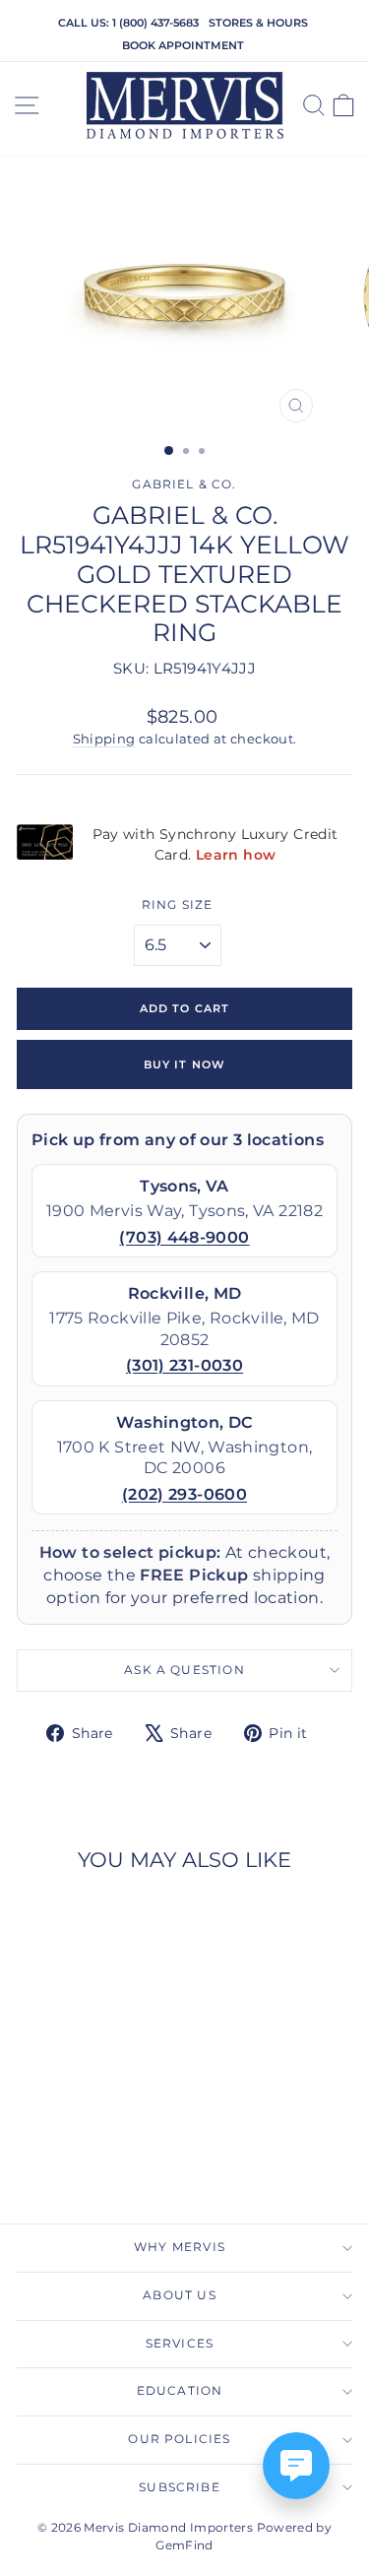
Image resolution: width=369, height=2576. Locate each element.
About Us (179, 2295)
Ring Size (178, 905)
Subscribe (180, 2487)
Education (180, 2391)
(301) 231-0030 (184, 1365)
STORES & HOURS (258, 23)
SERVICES (180, 2344)
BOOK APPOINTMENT (183, 45)
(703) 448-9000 (184, 1237)
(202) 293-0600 (184, 1494)
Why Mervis (180, 2247)
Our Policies (179, 2439)
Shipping (104, 739)
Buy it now (184, 1064)
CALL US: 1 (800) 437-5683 (128, 23)
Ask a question (184, 1670)
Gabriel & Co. (184, 484)
